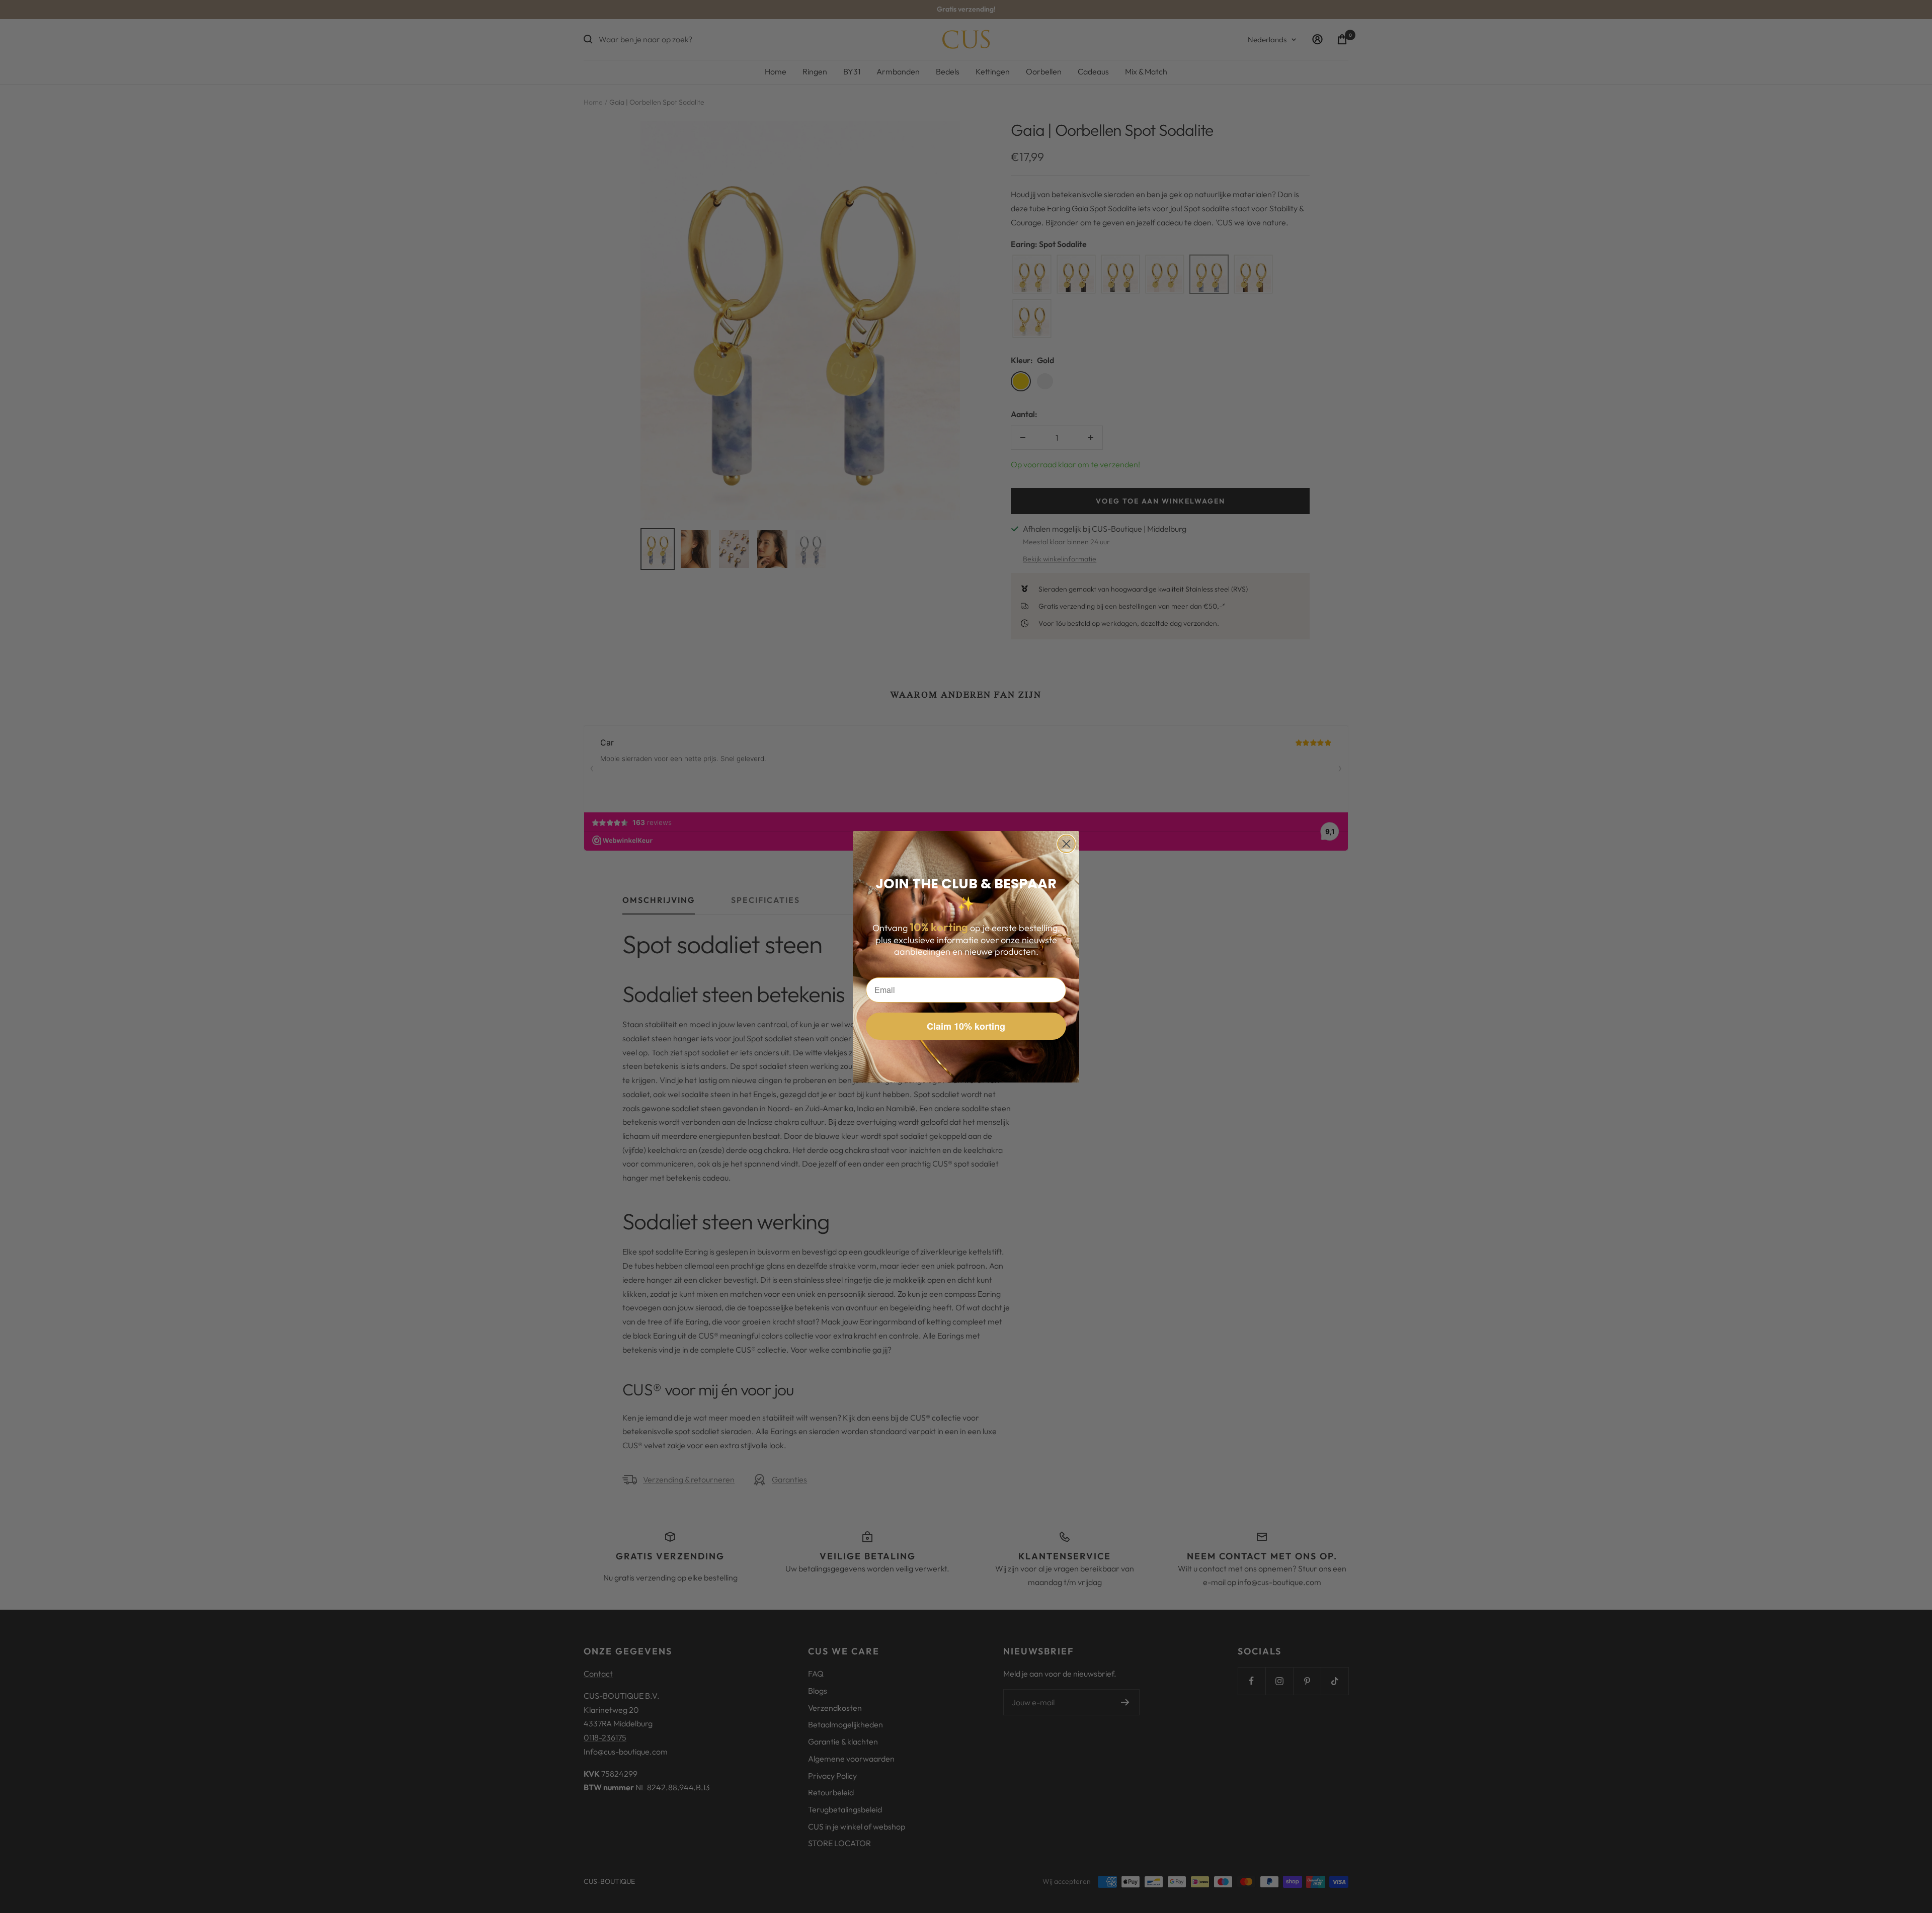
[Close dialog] (1066, 844)
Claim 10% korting (966, 1026)
